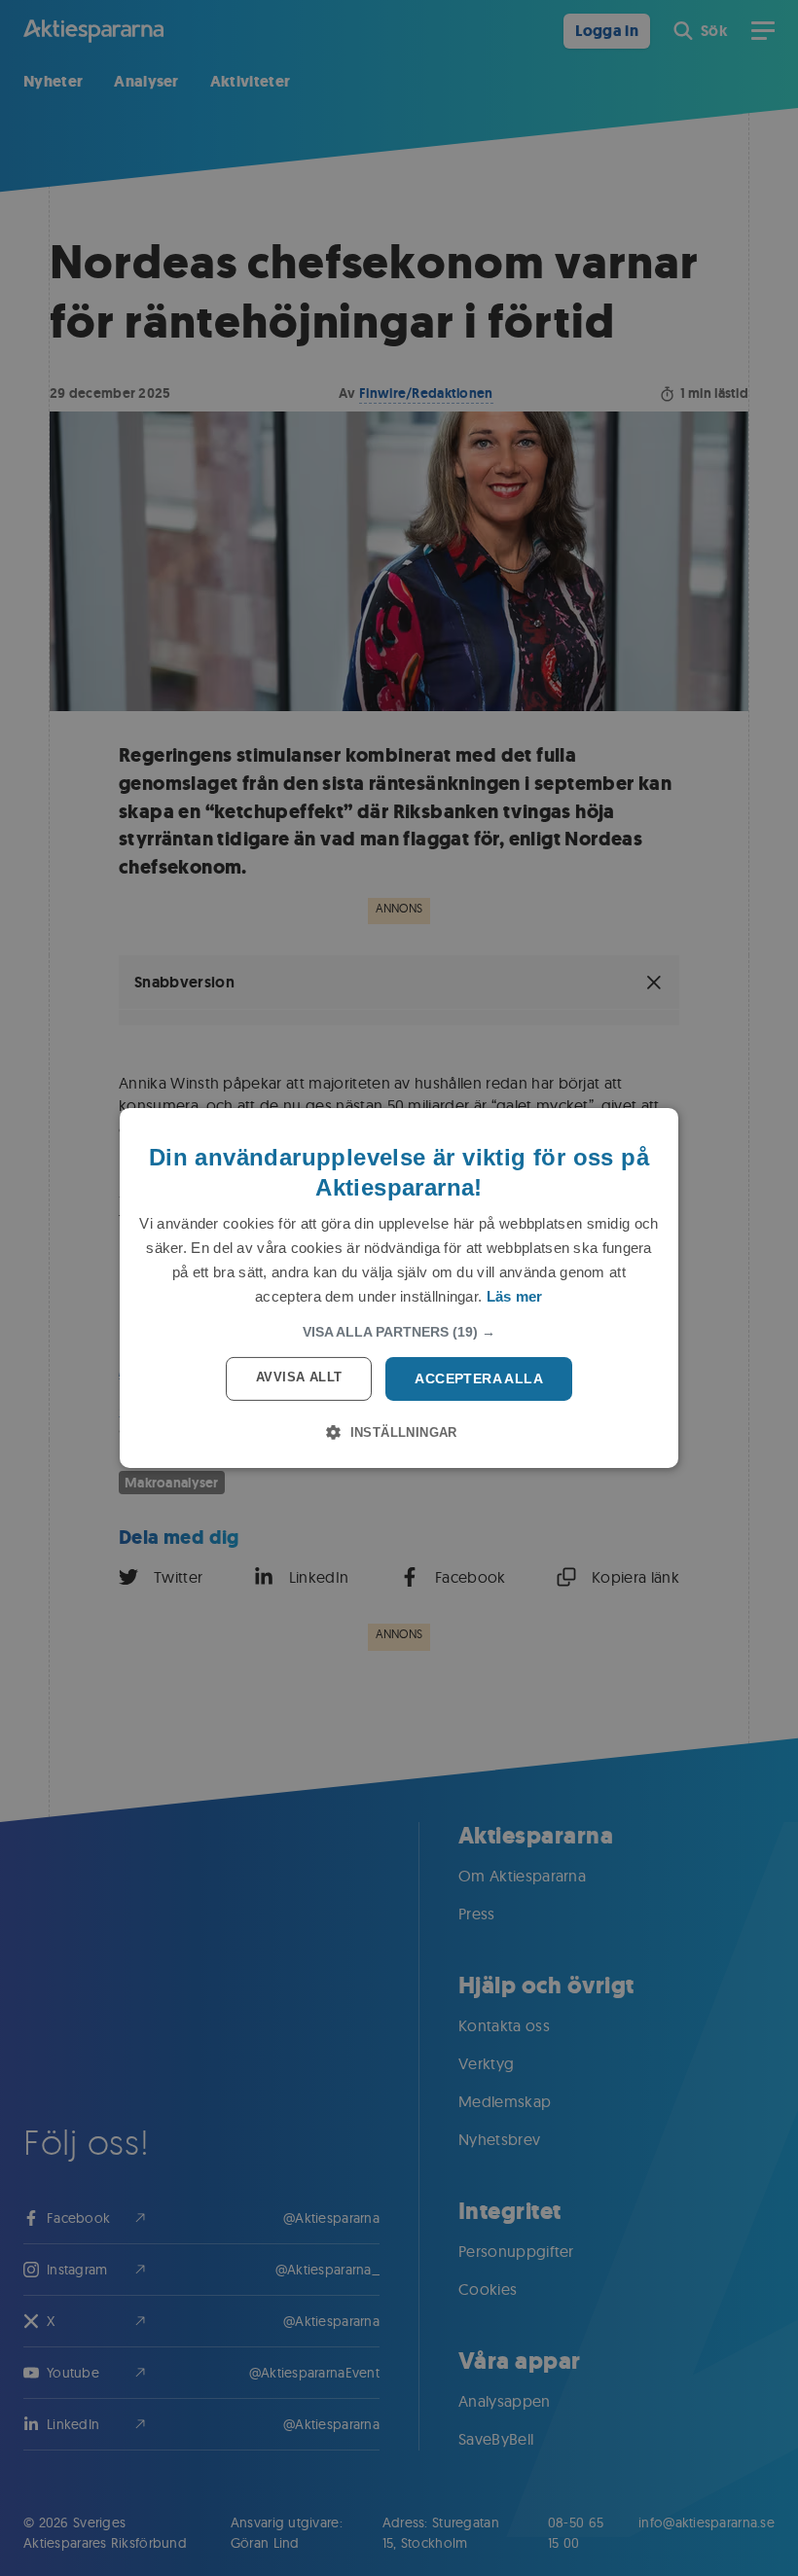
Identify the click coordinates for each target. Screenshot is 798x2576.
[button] (399, 1332)
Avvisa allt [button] (299, 1377)
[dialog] (399, 1288)
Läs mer (515, 1296)
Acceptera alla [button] (479, 1378)
